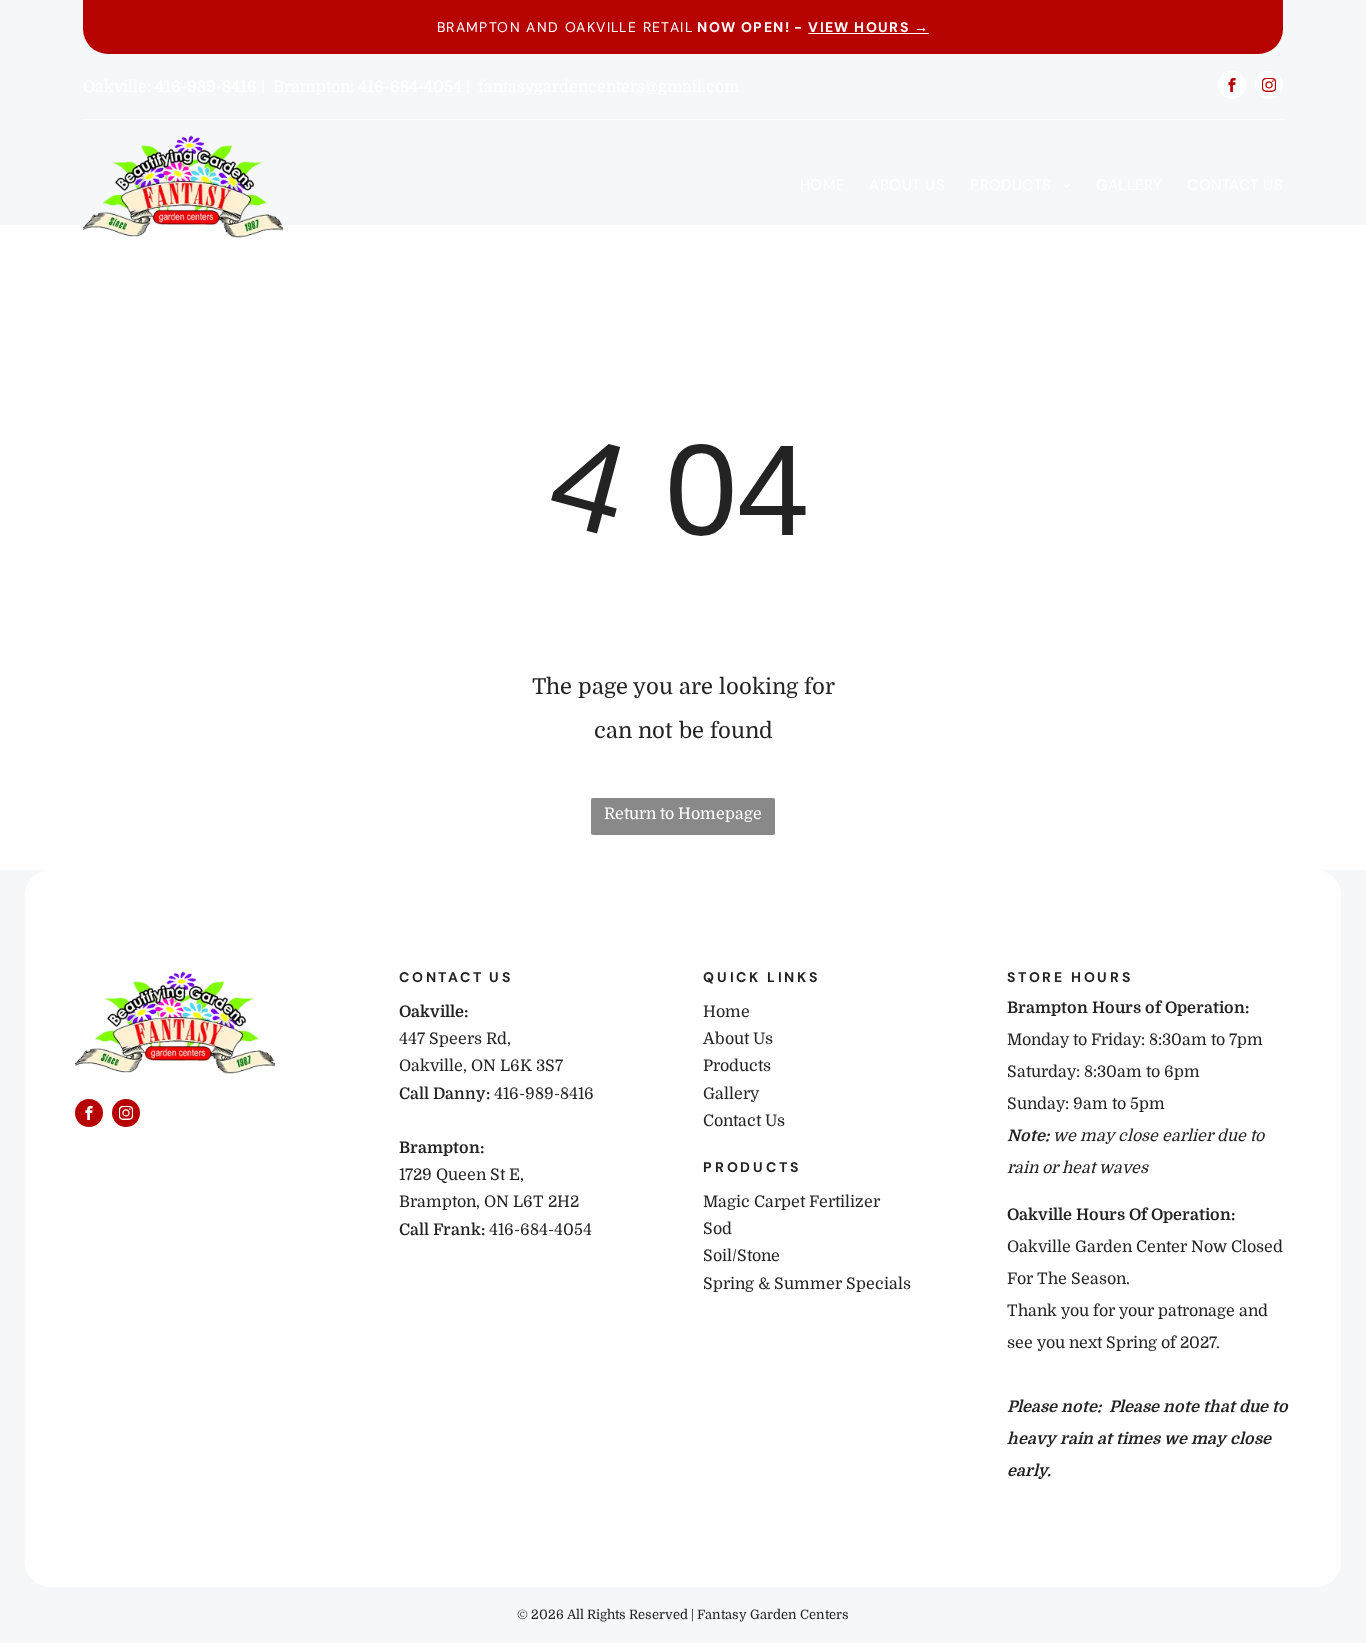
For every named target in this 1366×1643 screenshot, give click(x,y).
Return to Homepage (683, 814)
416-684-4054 (540, 1230)
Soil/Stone (741, 1256)
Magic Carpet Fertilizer (791, 1202)
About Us (738, 1039)
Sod (717, 1229)
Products (737, 1066)
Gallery (731, 1094)
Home (726, 1012)
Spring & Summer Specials (807, 1284)
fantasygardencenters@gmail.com (609, 87)
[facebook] (1232, 87)
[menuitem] (810, 185)
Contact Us (744, 1121)
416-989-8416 (544, 1094)
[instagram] (1269, 87)
